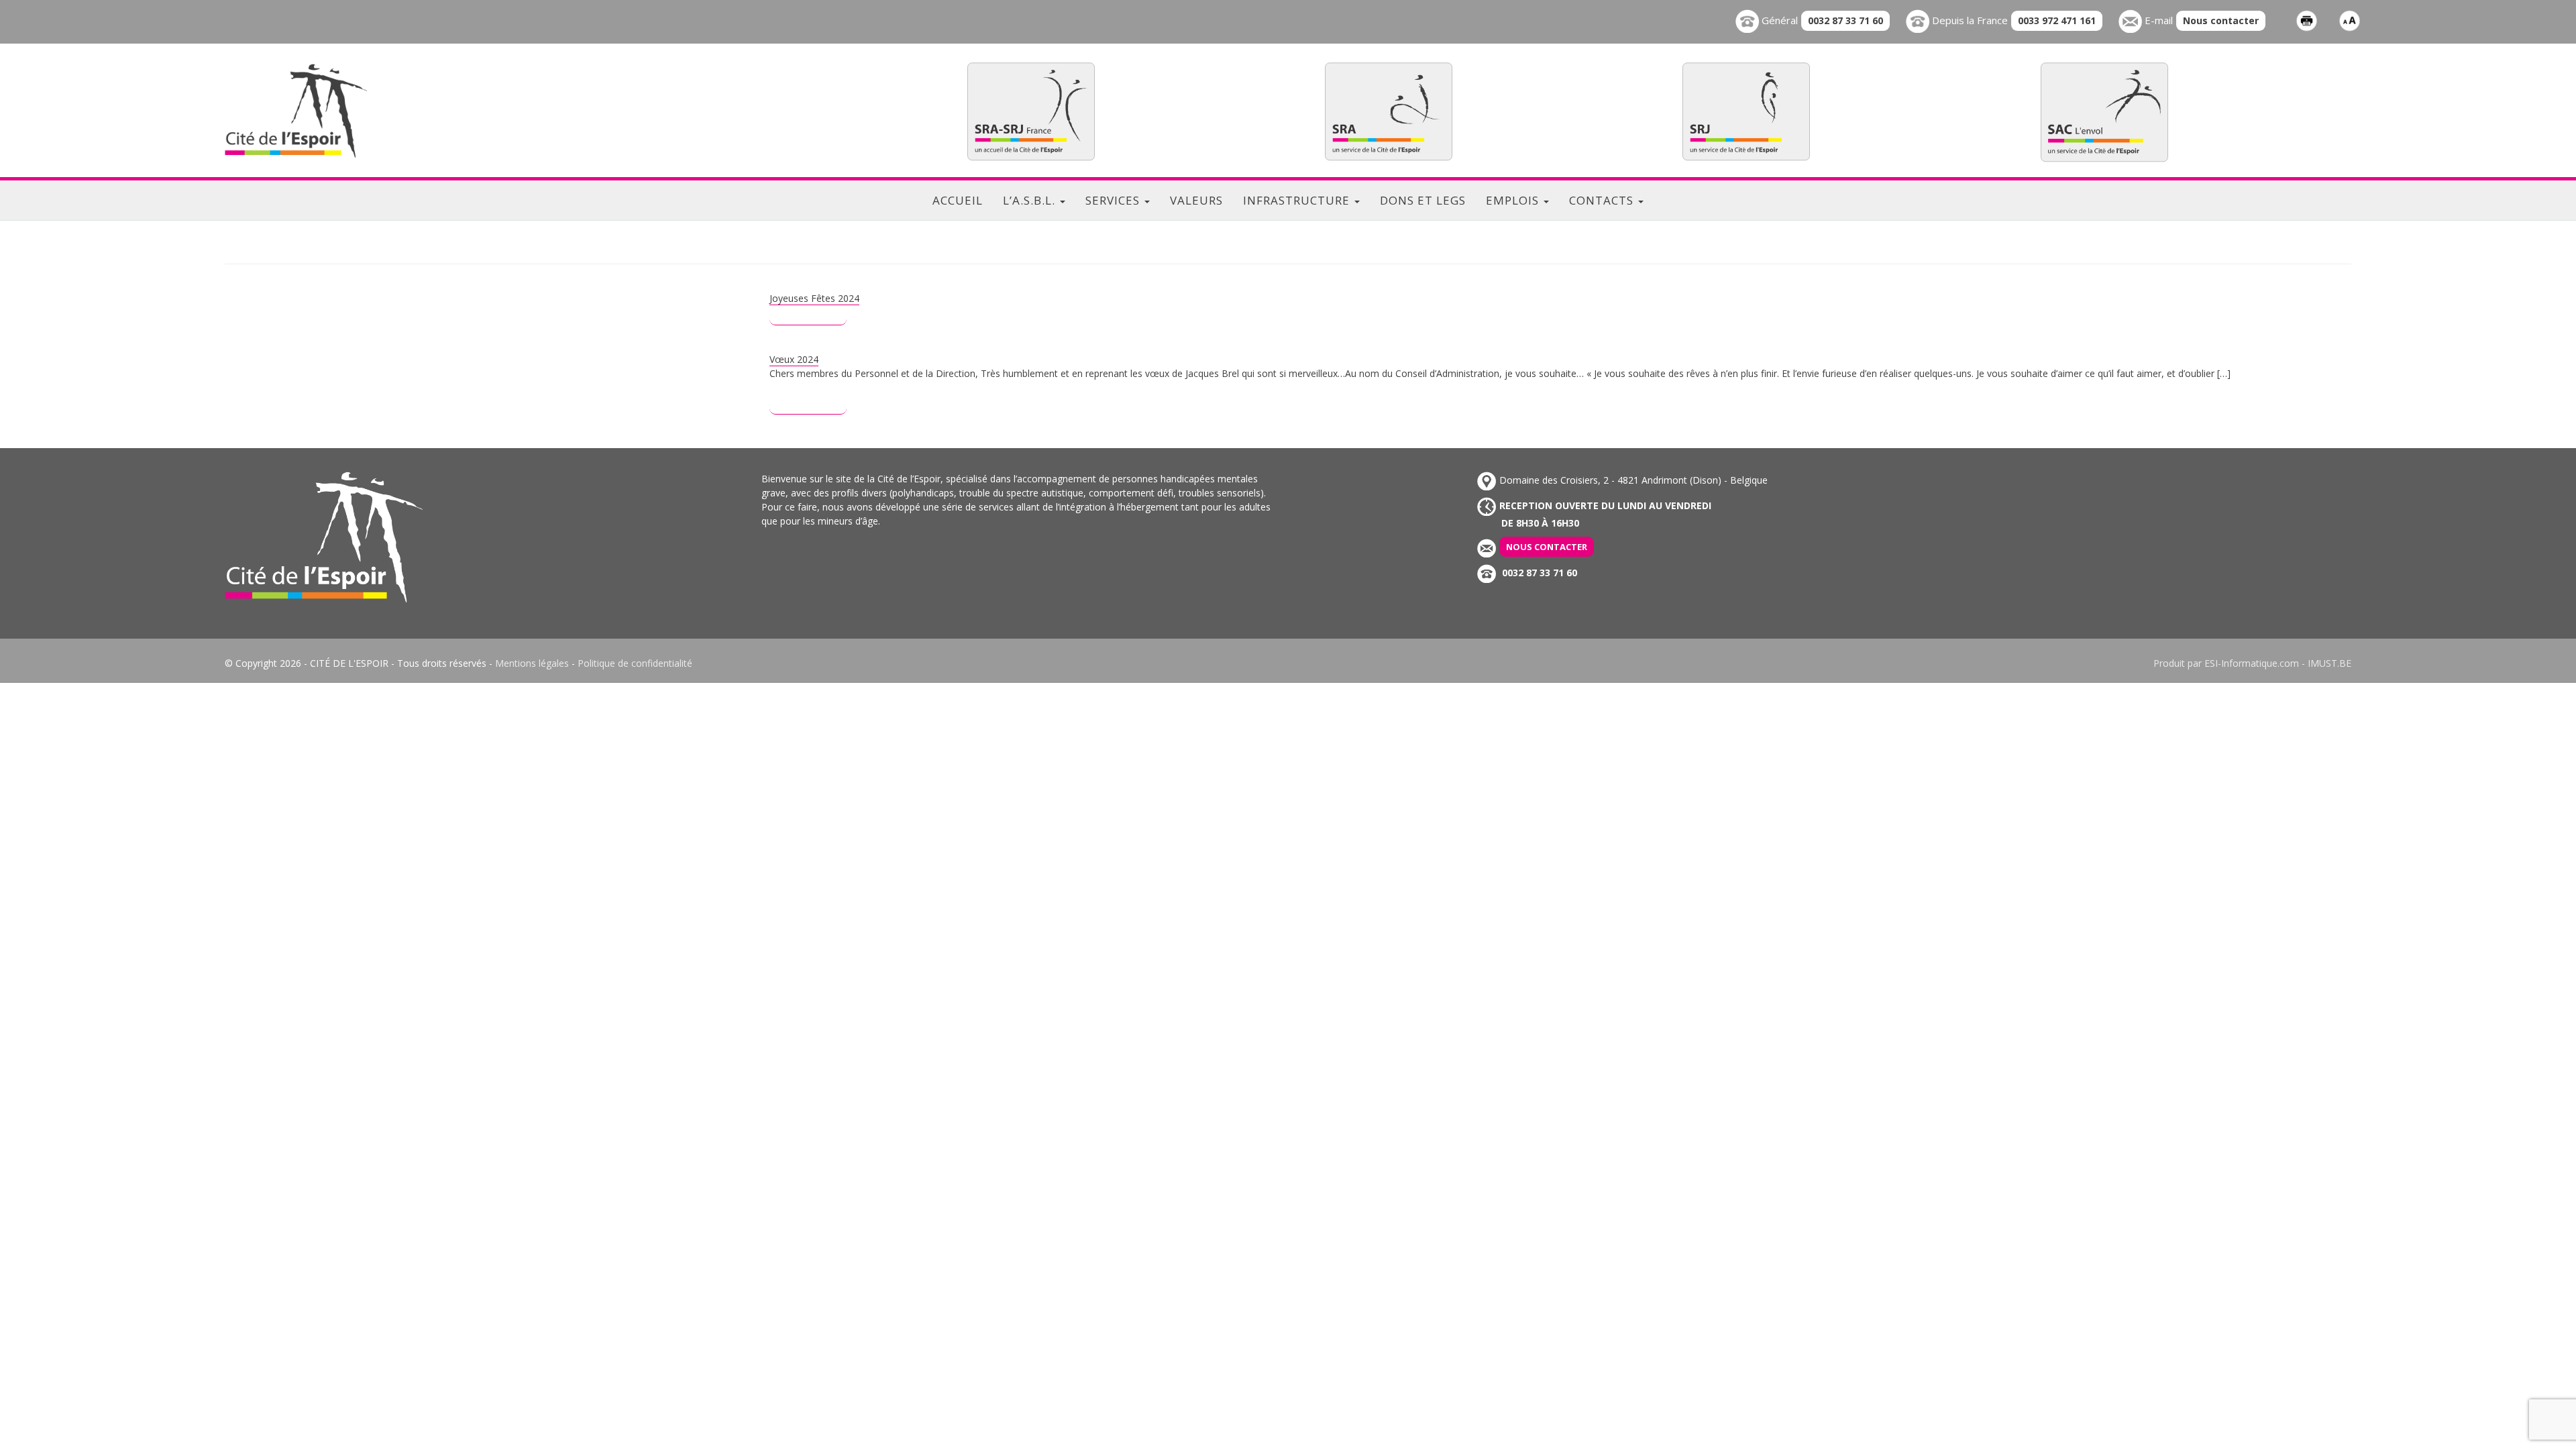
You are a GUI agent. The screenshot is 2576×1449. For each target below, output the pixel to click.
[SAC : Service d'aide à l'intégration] (2104, 112)
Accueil (958, 200)
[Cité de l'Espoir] (324, 111)
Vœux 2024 (794, 359)
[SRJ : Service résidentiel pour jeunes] (1746, 111)
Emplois (1514, 200)
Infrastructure (1298, 200)
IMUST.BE (2329, 663)
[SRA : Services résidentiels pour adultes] (1389, 111)
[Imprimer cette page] (2307, 20)
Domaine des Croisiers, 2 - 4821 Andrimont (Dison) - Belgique (1633, 480)
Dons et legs (1423, 200)
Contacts (1603, 200)
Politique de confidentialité (635, 663)
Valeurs (1196, 200)
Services (1114, 200)
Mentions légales (532, 663)
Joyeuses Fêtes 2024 (814, 298)
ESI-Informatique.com (2252, 663)
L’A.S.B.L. (1031, 200)
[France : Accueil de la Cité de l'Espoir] (1031, 111)
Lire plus (808, 315)
